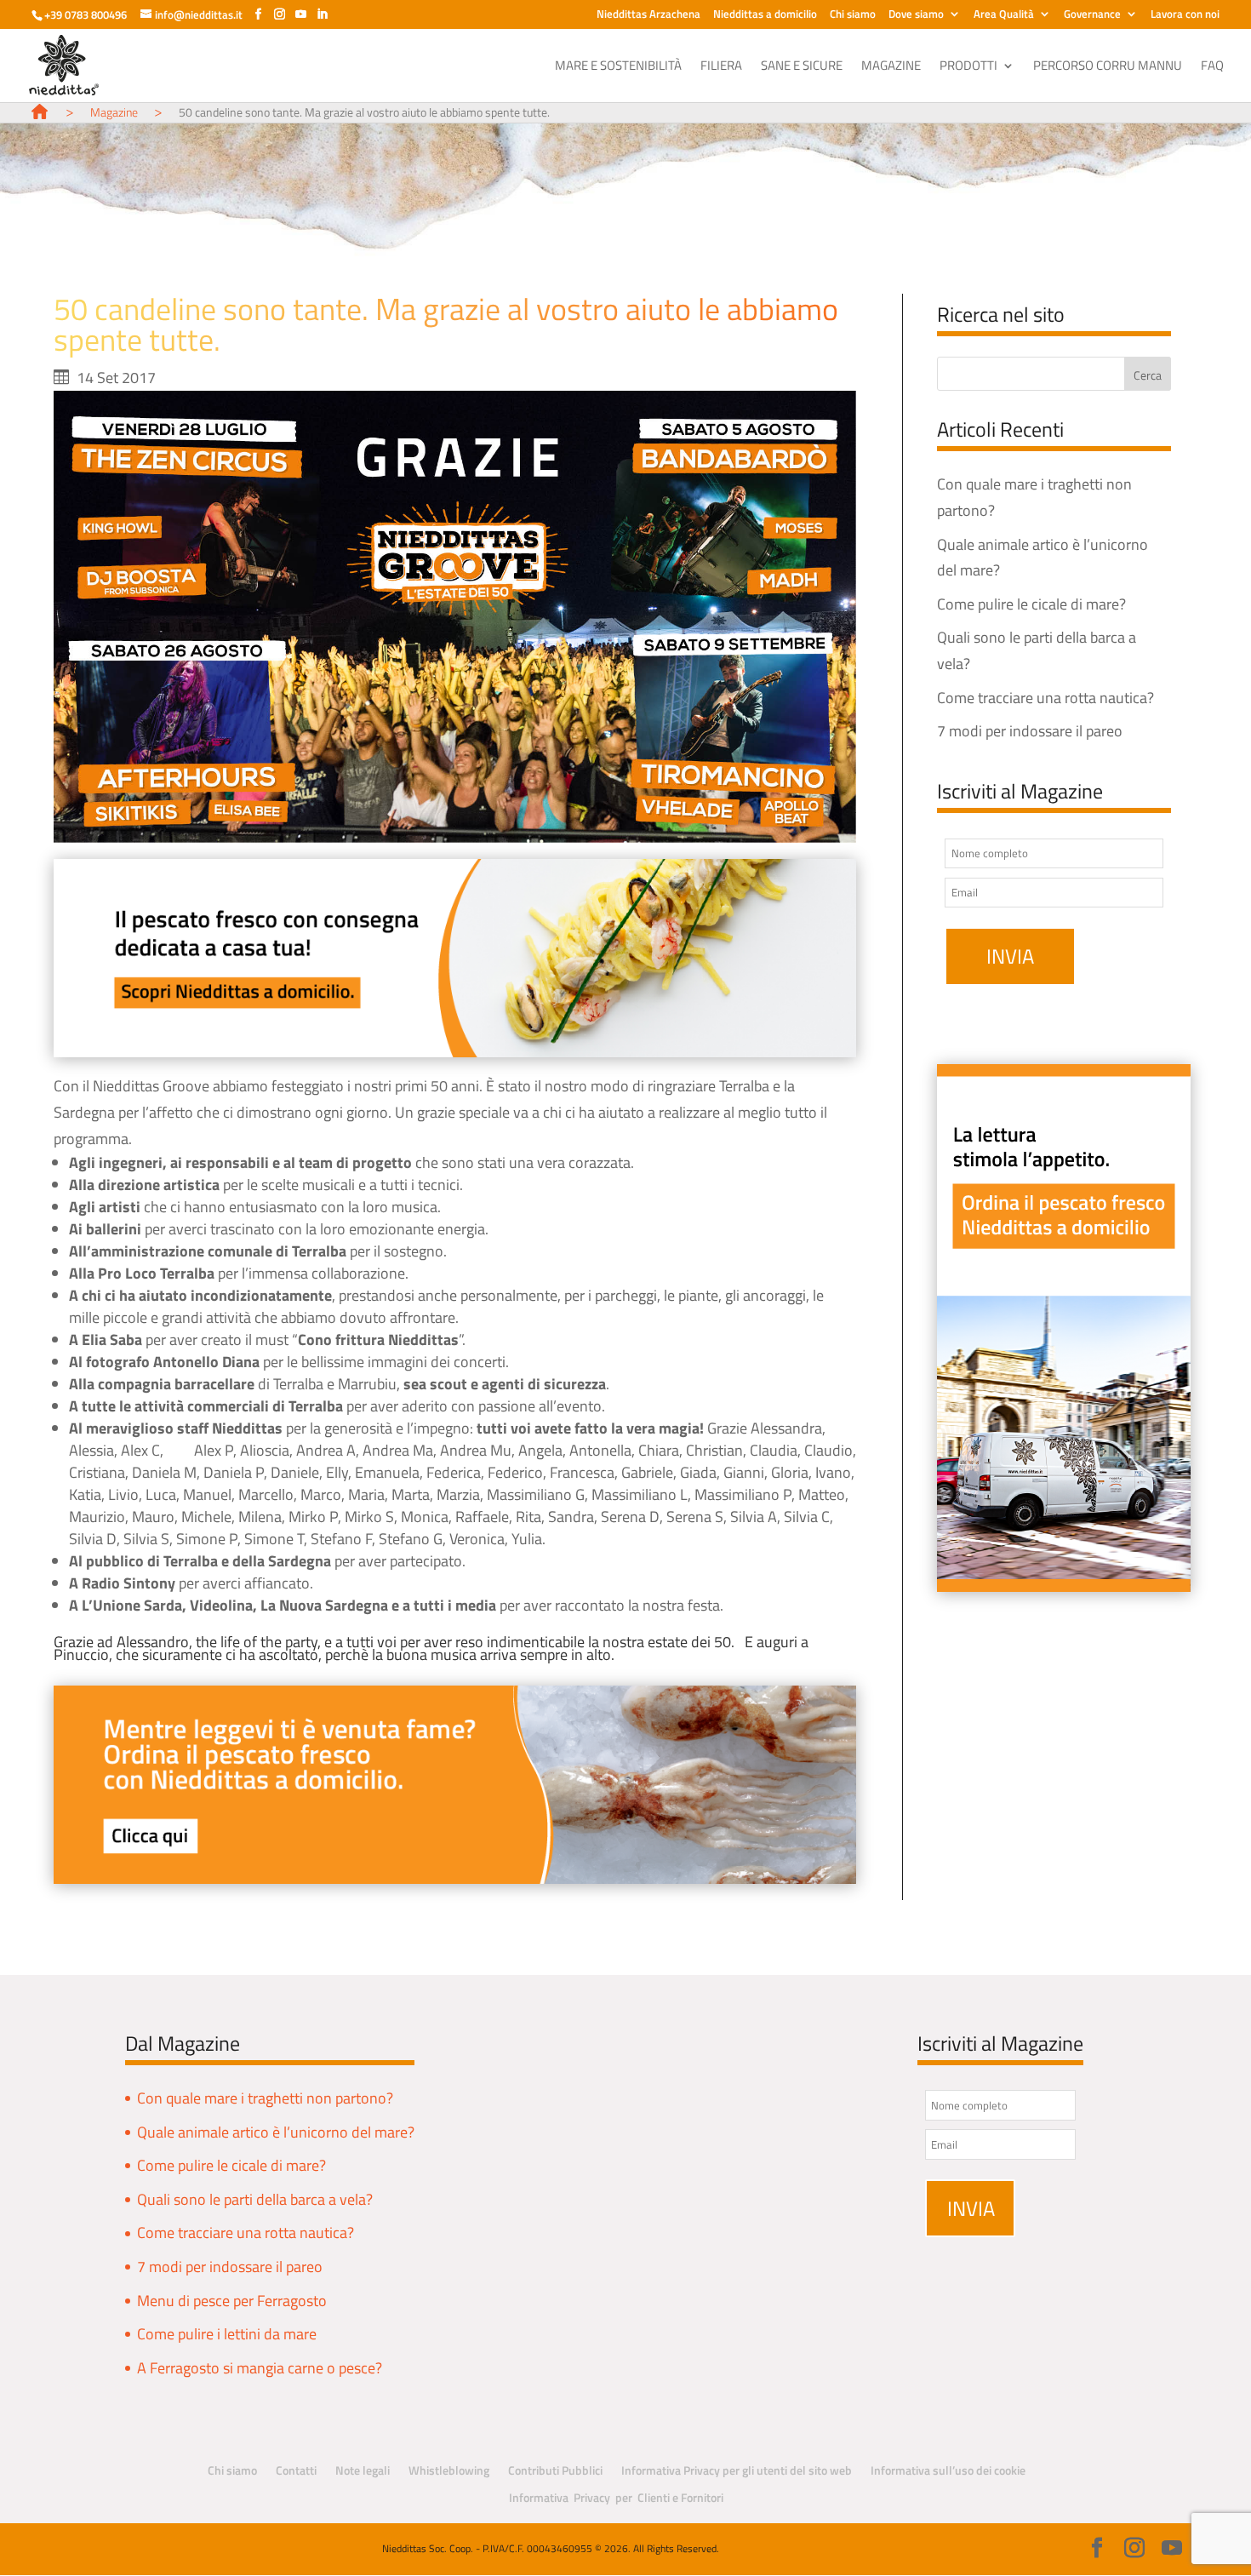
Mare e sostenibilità (618, 67)
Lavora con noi (1185, 15)
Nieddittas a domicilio (765, 15)
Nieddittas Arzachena (648, 15)
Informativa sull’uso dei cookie (948, 2470)
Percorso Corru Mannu (1108, 67)
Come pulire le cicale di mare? (1031, 604)
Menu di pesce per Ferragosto (232, 2301)
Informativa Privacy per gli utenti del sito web (737, 2470)
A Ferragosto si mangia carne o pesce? (260, 2368)
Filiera (721, 67)
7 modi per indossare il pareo (1030, 731)
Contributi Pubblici (555, 2470)
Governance (1092, 15)
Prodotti (968, 67)
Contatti (296, 2470)
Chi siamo (853, 15)
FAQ (1212, 67)
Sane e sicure (802, 67)
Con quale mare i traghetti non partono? (265, 2098)
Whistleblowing (449, 2470)
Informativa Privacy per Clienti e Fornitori (616, 2497)
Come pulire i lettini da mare (227, 2334)
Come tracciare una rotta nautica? (1045, 698)
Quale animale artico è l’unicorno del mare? (276, 2132)
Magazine (891, 67)
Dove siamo (916, 15)
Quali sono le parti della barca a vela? (255, 2199)
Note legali (363, 2470)
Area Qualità (1004, 15)
